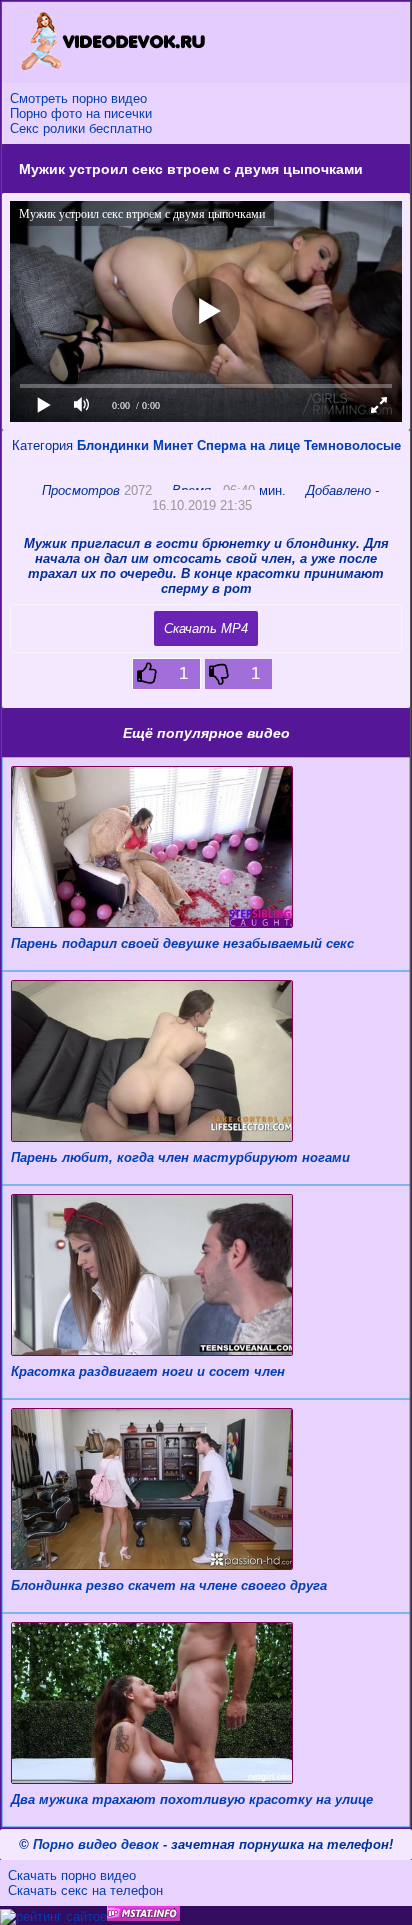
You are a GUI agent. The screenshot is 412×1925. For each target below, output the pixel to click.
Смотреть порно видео (78, 98)
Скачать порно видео (72, 1875)
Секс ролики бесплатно (81, 128)
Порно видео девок (96, 1844)
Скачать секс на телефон (85, 1890)
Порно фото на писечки (81, 113)
